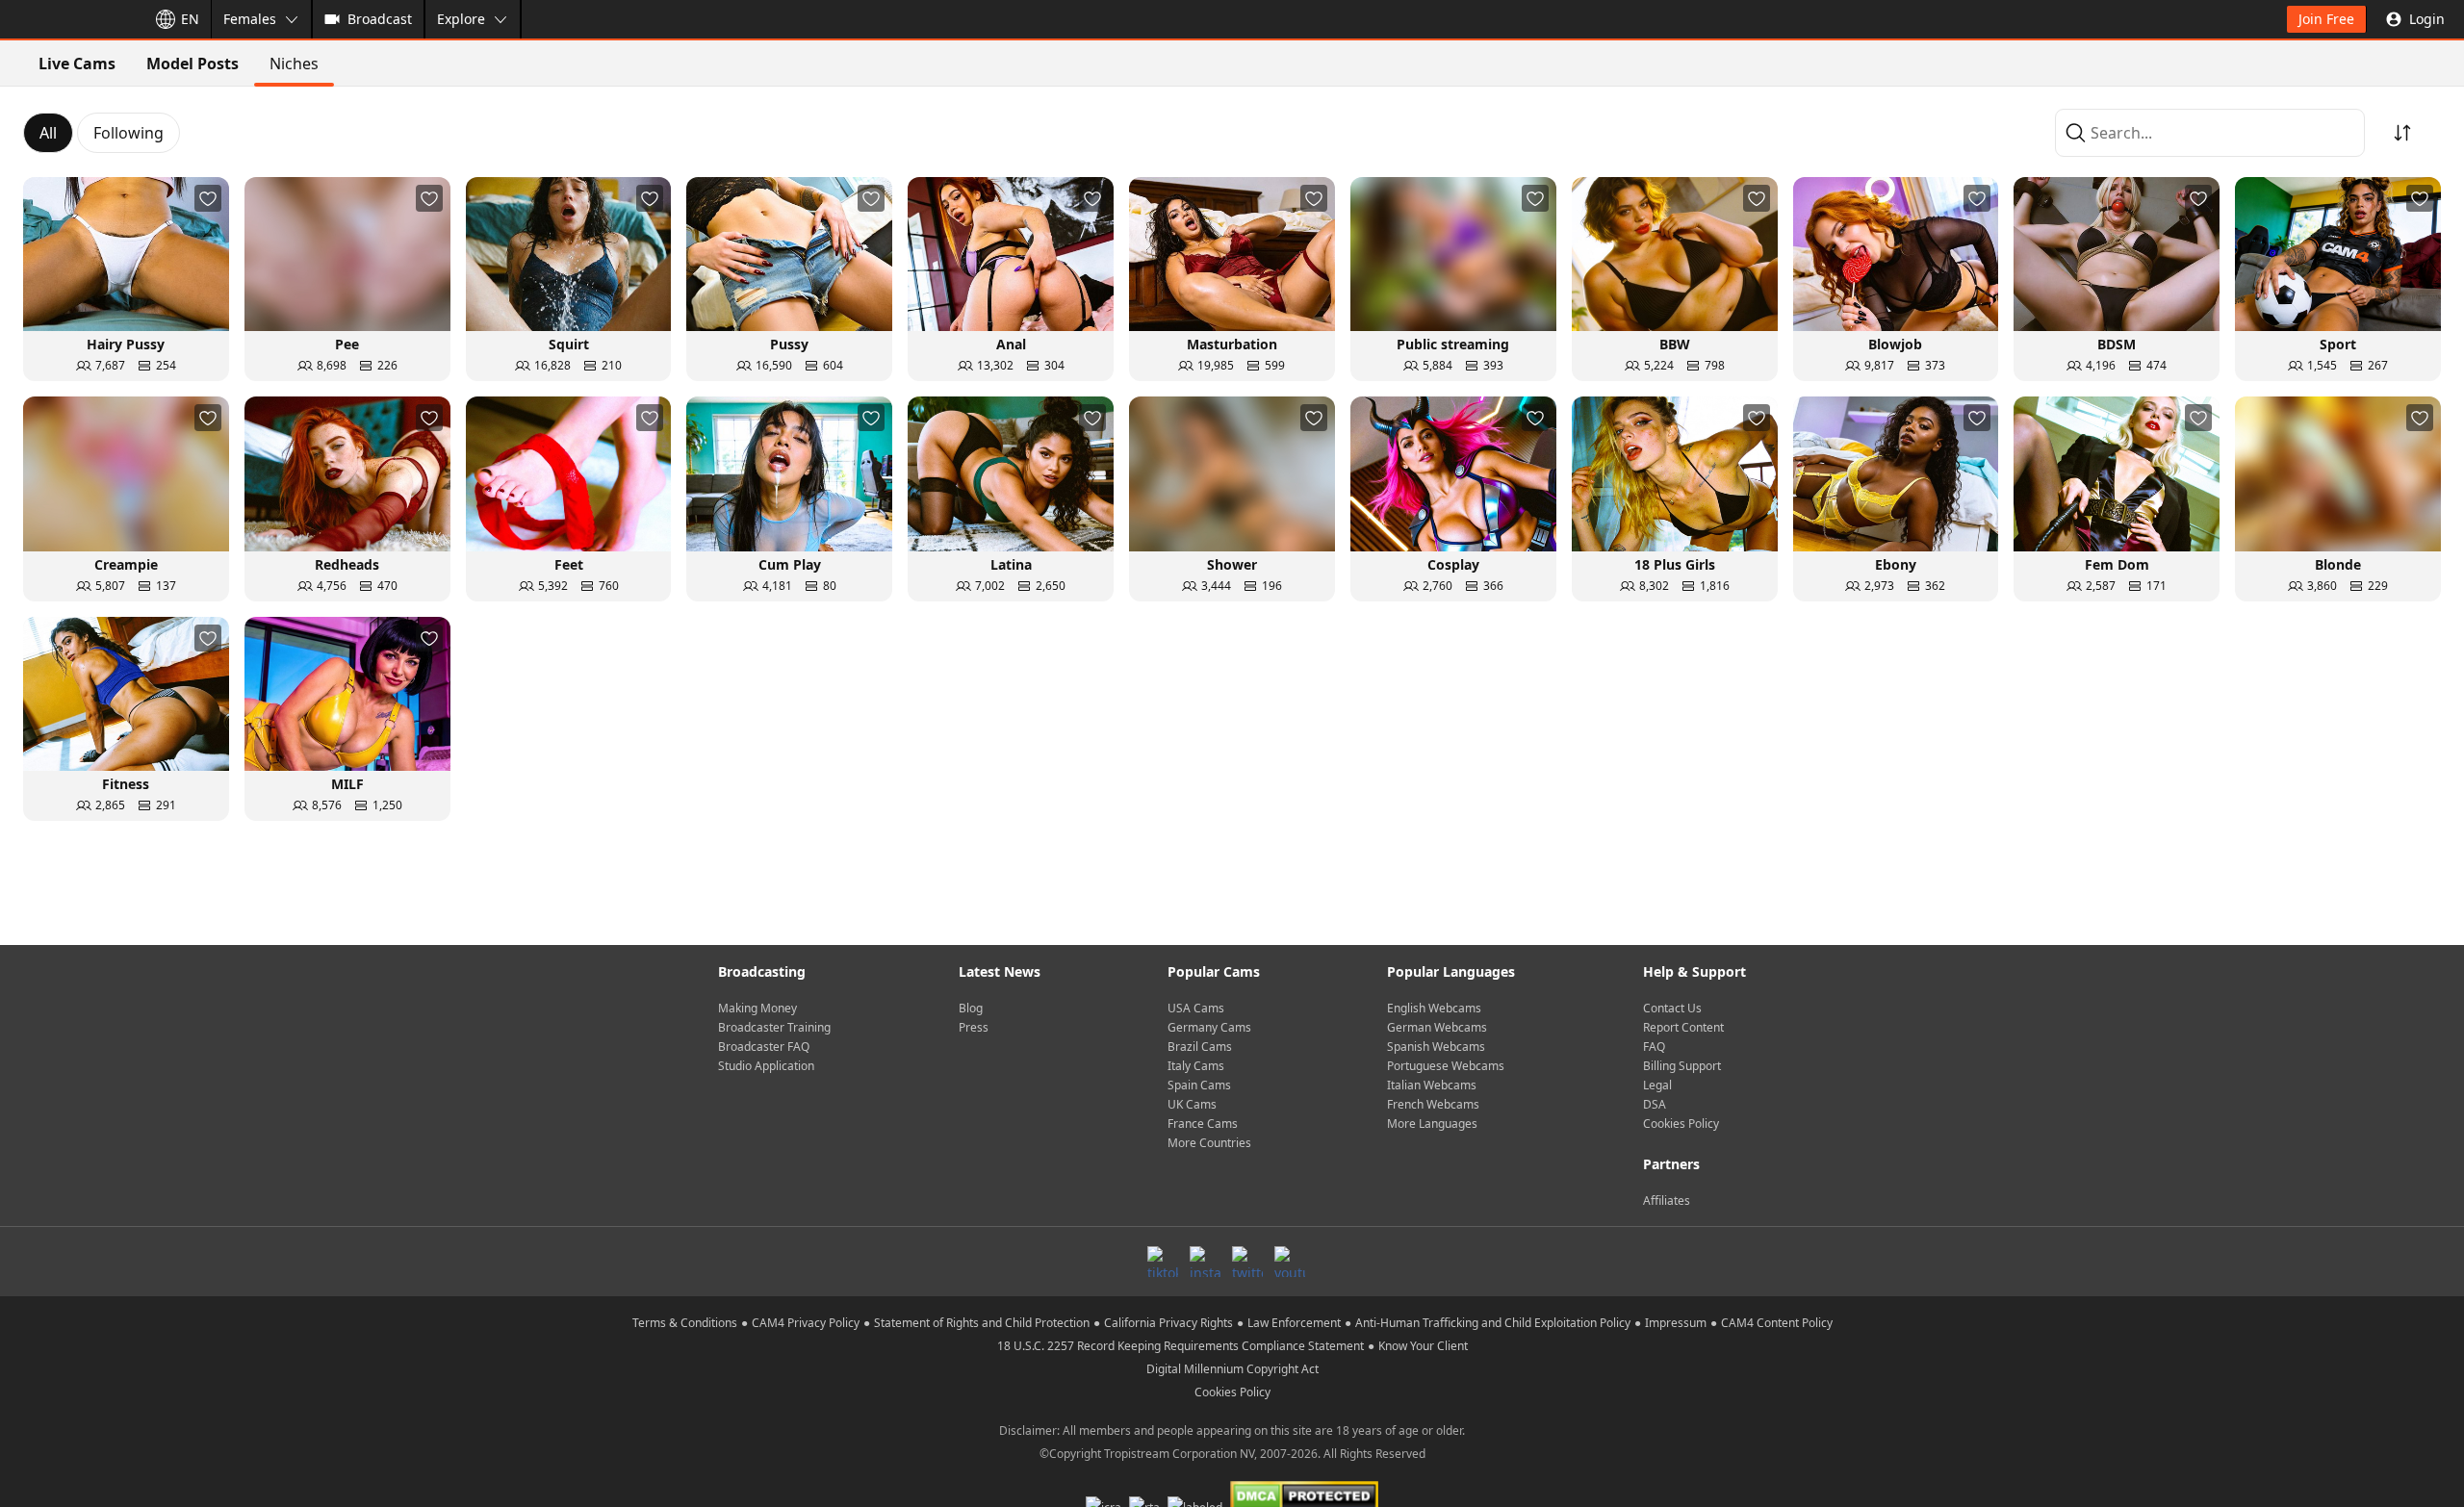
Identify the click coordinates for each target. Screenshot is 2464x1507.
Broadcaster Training (774, 1027)
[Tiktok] (1163, 1262)
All (48, 133)
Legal (1657, 1085)
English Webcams (1434, 1008)
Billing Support (1682, 1066)
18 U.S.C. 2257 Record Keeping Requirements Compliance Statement (1181, 1346)
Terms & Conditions (685, 1323)
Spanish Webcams (1436, 1047)
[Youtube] (1290, 1262)
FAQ (1654, 1047)
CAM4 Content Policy (1777, 1323)
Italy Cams (1196, 1066)
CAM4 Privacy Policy (806, 1323)
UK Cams (1192, 1104)
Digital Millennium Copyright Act (1232, 1369)
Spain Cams (1199, 1085)
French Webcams (1433, 1104)
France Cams (1203, 1124)
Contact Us (1672, 1008)
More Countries (1209, 1143)
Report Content (1683, 1027)
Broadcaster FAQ (764, 1047)
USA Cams (1196, 1008)
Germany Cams (1209, 1027)
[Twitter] (1247, 1262)
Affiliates (1667, 1200)
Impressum (1676, 1323)
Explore (461, 19)
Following (128, 133)
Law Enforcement (1294, 1323)
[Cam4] (69, 19)
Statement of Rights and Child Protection (982, 1323)
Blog (971, 1008)
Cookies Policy (1681, 1124)
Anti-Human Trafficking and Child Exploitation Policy (1493, 1323)
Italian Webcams (1432, 1085)
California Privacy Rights (1168, 1323)
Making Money (757, 1008)
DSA (1655, 1104)
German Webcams (1437, 1027)
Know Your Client (1423, 1346)
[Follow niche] (208, 198)
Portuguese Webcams (1446, 1066)
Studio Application (766, 1066)
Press (974, 1027)
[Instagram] (1205, 1262)
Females (250, 19)
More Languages (1432, 1124)
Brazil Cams (1200, 1047)
